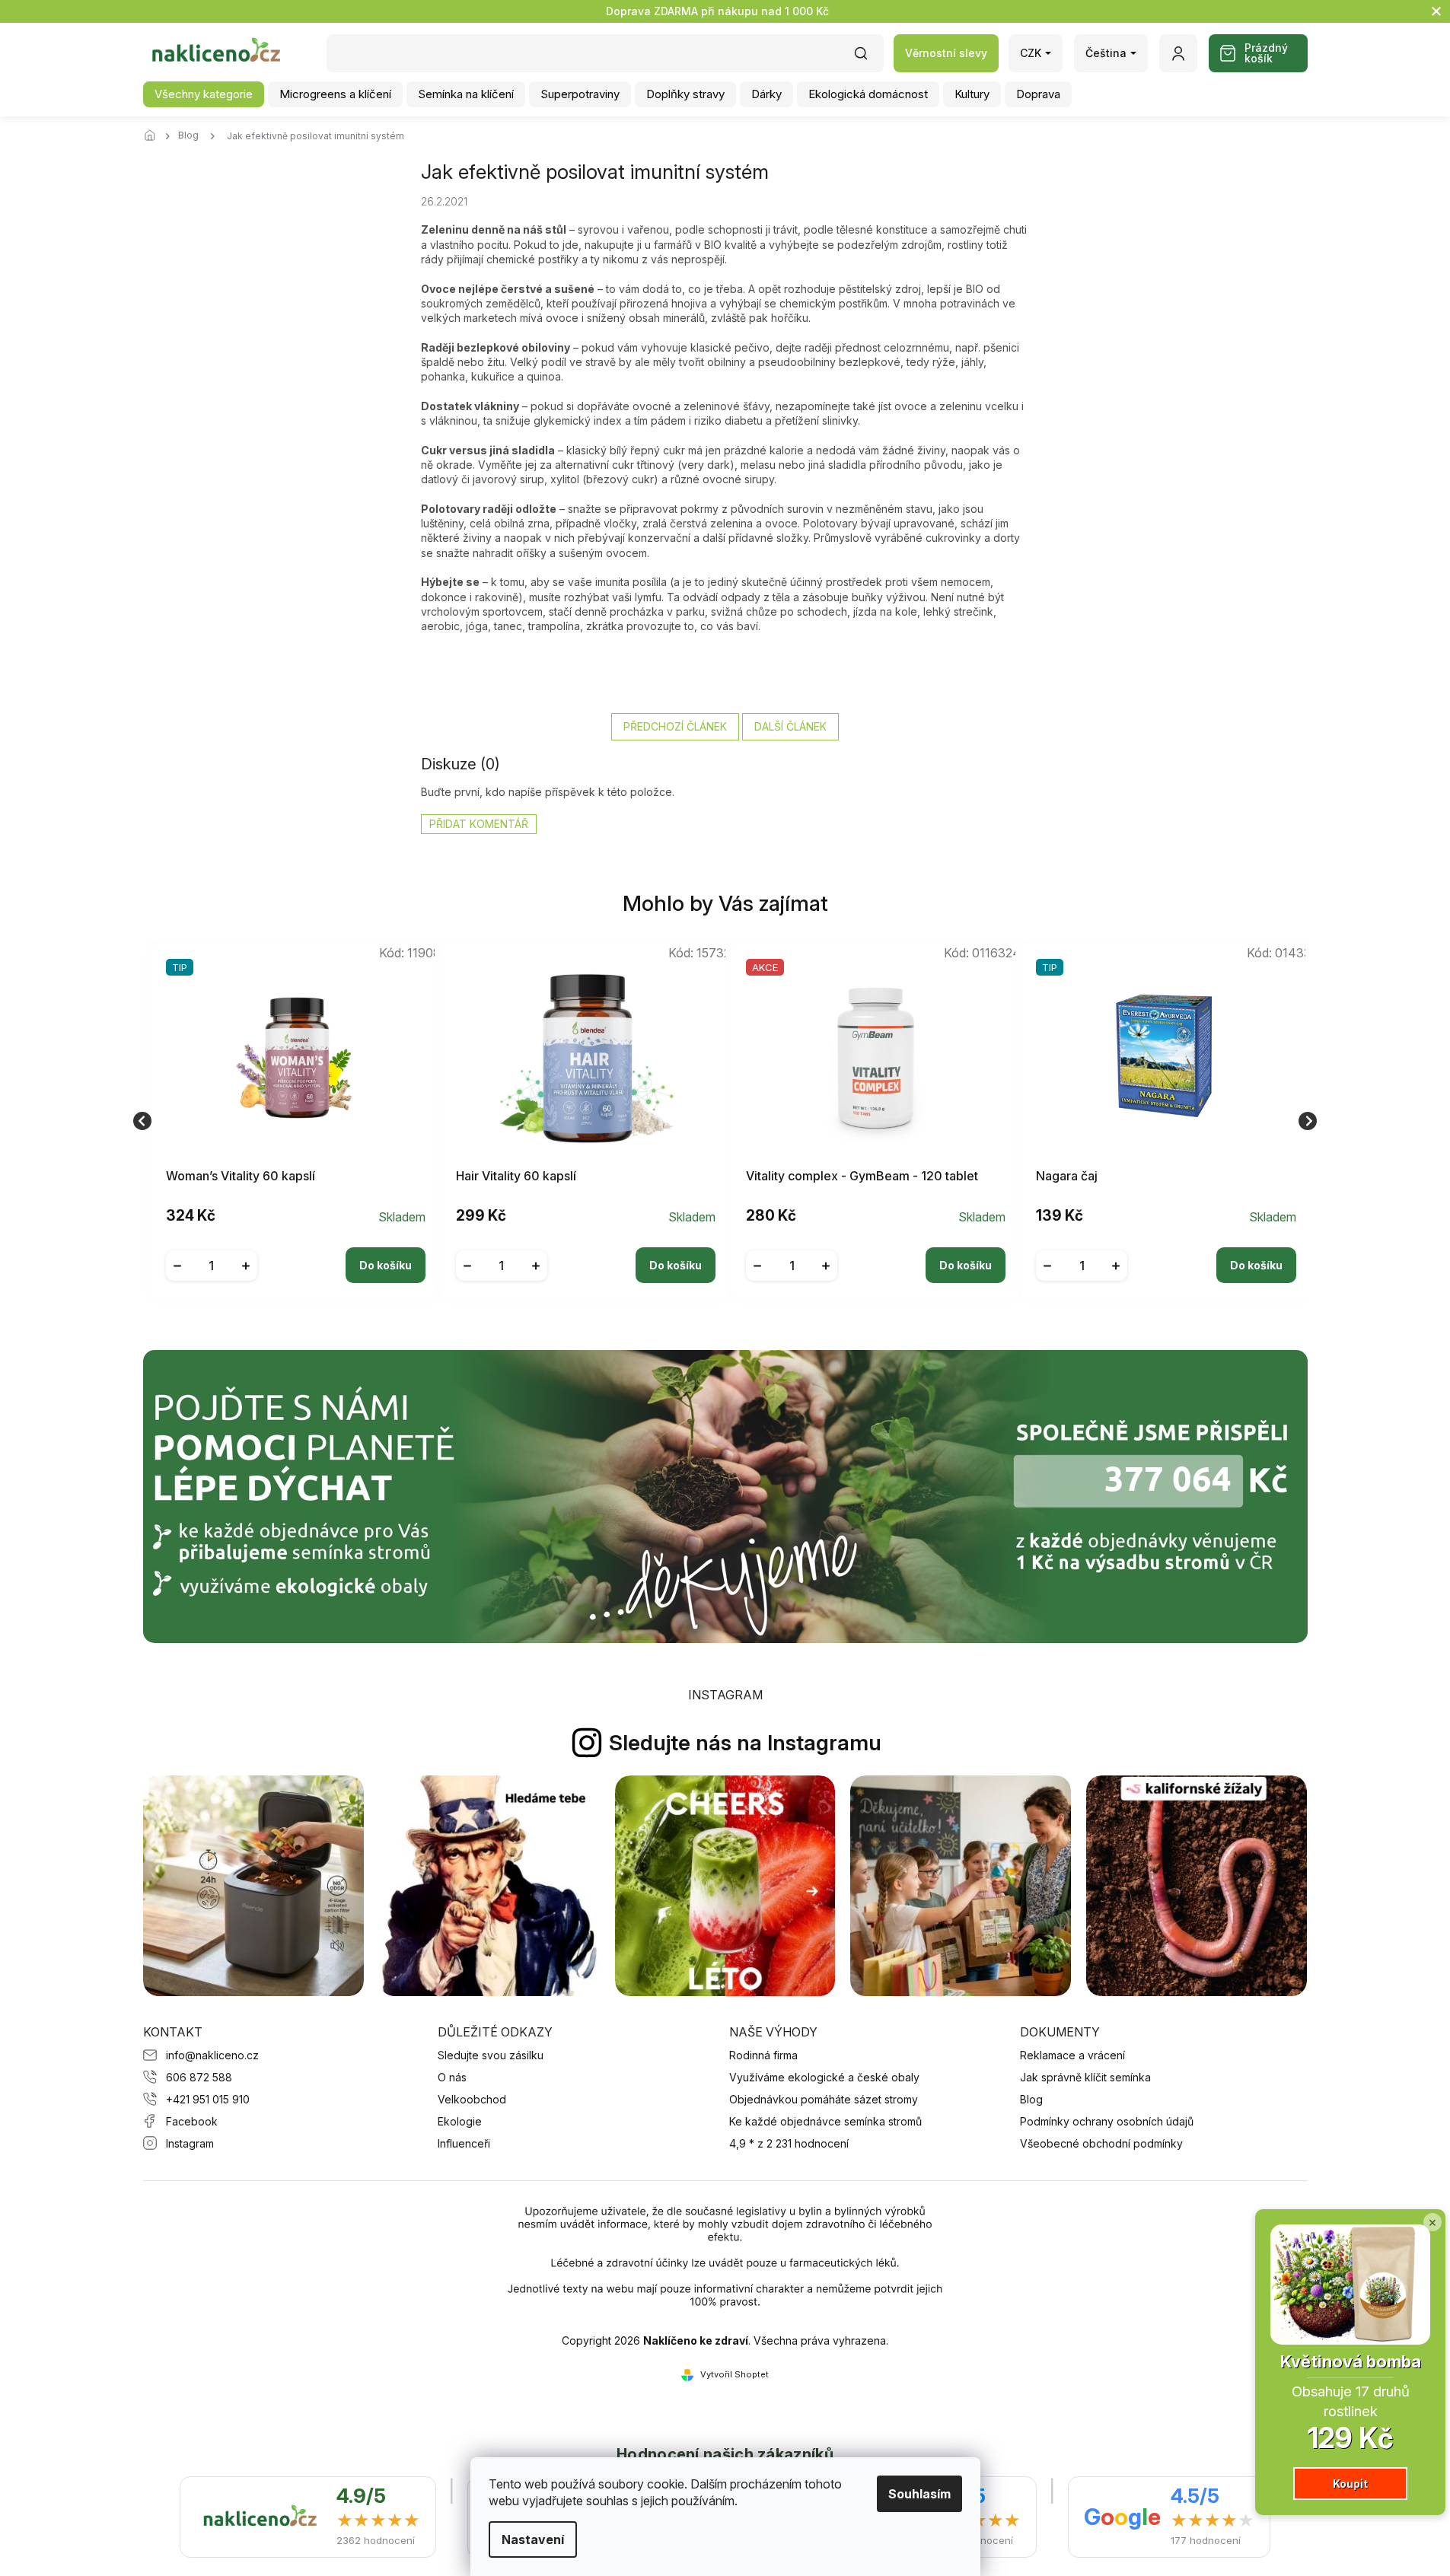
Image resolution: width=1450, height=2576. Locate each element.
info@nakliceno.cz (212, 2055)
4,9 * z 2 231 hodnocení (789, 2143)
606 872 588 (199, 2077)
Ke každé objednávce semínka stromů (825, 2121)
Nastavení (533, 2539)
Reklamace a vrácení (1072, 2055)
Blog (1031, 2099)
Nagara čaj (1067, 1176)
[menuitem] (204, 94)
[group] (290, 1121)
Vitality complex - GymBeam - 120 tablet (862, 1176)
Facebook (192, 2121)
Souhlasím (919, 2494)
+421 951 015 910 (208, 2099)
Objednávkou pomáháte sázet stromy (824, 2099)
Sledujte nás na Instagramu (745, 1743)
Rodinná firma (763, 2055)
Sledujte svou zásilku (491, 2055)
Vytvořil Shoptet (735, 2374)
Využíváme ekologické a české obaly (824, 2077)
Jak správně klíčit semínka (1085, 2077)
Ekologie (460, 2121)
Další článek (790, 726)
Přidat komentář (479, 824)
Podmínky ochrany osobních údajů (1107, 2121)
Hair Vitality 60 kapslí (516, 1176)
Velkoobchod (472, 2099)
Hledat (868, 58)
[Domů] (155, 136)
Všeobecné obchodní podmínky (1101, 2143)
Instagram (190, 2143)
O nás (452, 2077)
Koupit (1350, 2484)
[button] (296, 1253)
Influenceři (464, 2143)
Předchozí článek (675, 726)
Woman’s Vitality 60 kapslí (241, 1176)
